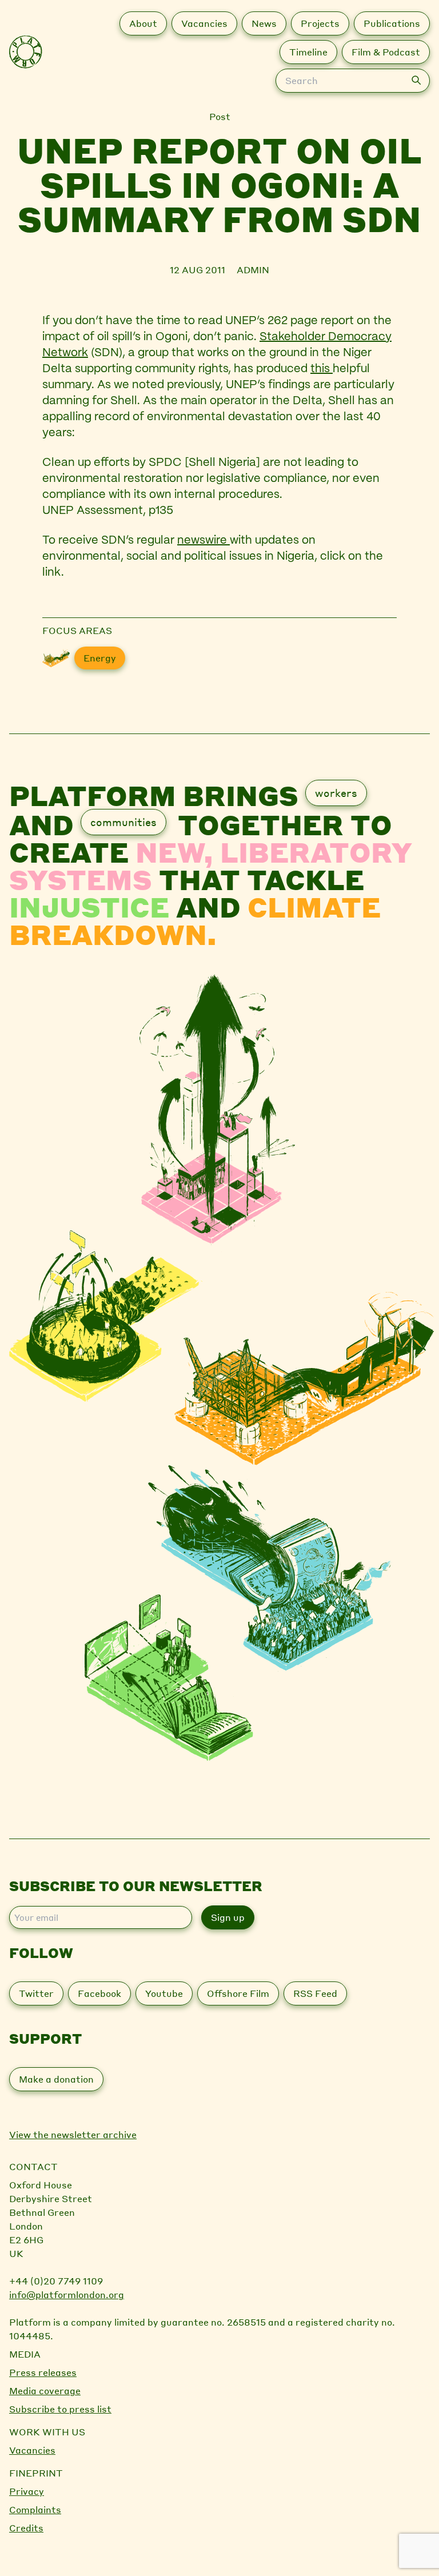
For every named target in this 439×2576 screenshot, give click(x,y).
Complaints (35, 2509)
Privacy (27, 2491)
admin (253, 270)
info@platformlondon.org (67, 2294)
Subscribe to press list (60, 2409)
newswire (203, 541)
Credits (26, 2528)
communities (123, 822)
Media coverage (45, 2390)
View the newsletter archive (73, 2134)
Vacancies (32, 2450)
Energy (100, 658)
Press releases (43, 2372)
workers (336, 793)
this (322, 369)
